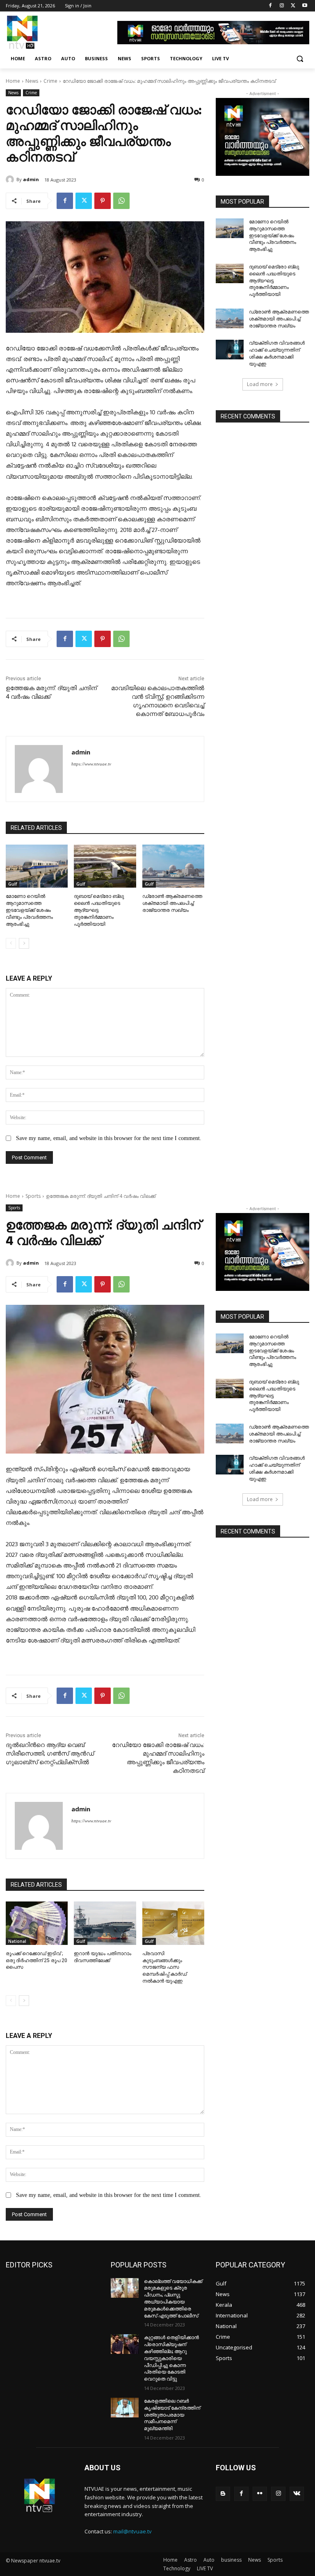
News (32, 81)
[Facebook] (270, 6)
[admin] (11, 179)
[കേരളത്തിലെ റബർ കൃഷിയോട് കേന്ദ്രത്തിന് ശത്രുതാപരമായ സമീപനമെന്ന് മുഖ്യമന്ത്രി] (125, 2408)
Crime (50, 81)
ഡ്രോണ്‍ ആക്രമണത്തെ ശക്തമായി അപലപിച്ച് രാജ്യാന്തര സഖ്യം (172, 903)
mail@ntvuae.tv (132, 2531)
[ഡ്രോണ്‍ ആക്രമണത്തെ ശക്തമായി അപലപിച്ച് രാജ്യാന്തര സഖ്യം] (173, 866)
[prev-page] (11, 943)
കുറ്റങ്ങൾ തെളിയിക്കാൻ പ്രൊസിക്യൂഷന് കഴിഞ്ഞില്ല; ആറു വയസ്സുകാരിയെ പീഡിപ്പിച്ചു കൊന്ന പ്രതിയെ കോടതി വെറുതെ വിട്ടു (171, 2358)
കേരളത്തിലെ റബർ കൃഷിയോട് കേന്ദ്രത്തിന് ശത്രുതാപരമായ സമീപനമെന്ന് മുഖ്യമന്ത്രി (172, 2415)
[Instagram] (282, 6)
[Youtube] (305, 6)
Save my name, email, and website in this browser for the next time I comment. (109, 1138)
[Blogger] (223, 2494)
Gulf (13, 884)
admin (31, 179)
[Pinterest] (103, 201)
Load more (260, 384)
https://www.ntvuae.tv (91, 764)
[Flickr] (260, 2494)
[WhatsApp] (121, 201)
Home (13, 81)
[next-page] (24, 943)
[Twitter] (293, 6)
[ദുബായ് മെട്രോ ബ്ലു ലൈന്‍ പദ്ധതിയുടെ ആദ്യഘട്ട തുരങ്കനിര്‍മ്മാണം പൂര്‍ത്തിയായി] (105, 866)
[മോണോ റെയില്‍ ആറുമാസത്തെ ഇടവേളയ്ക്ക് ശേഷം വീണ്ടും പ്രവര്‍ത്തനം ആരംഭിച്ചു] (37, 866)
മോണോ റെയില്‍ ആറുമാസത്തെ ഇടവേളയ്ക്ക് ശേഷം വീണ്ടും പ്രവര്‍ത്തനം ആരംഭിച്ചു (29, 910)
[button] (300, 59)
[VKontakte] (297, 2494)
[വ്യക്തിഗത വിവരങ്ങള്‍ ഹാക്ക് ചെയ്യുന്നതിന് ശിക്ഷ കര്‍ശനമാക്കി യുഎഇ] (230, 350)
